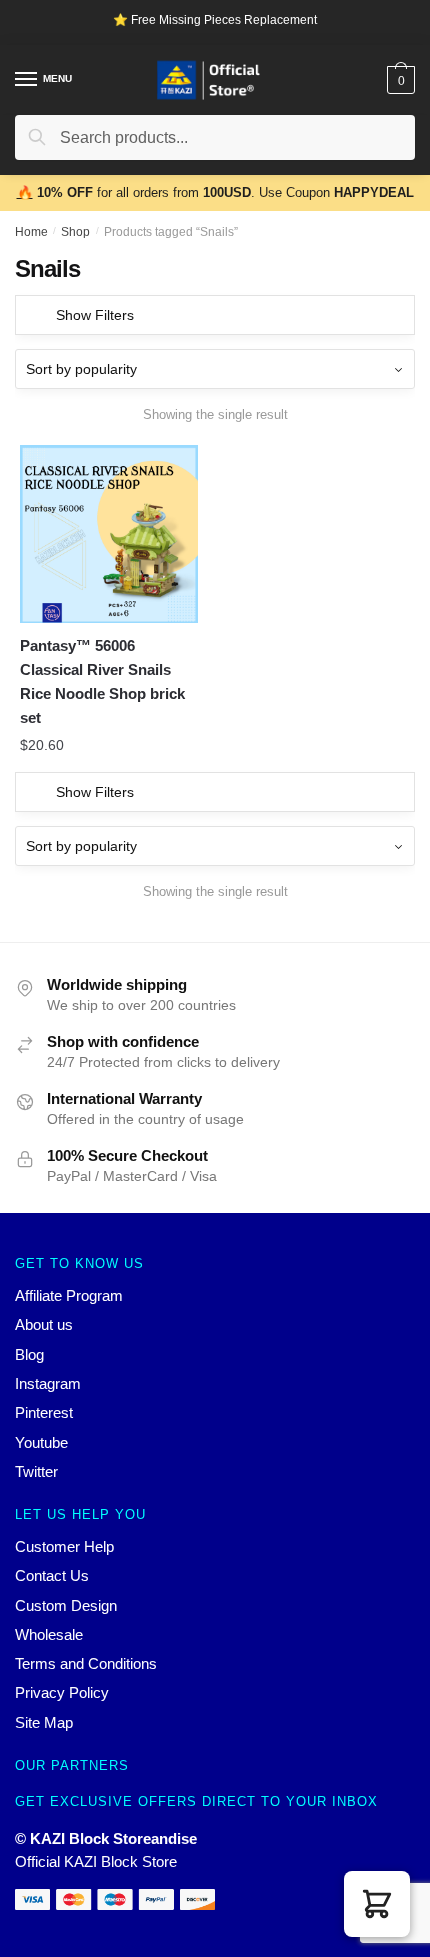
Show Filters (95, 315)
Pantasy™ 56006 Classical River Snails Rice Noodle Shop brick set (102, 682)
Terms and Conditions (86, 1663)
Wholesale (49, 1634)
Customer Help (64, 1546)
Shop (75, 232)
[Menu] (27, 80)
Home (31, 232)
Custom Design (66, 1605)
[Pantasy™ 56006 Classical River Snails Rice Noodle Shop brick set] (109, 534)
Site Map (44, 1722)
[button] (377, 1904)
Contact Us (52, 1575)
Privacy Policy (62, 1692)
